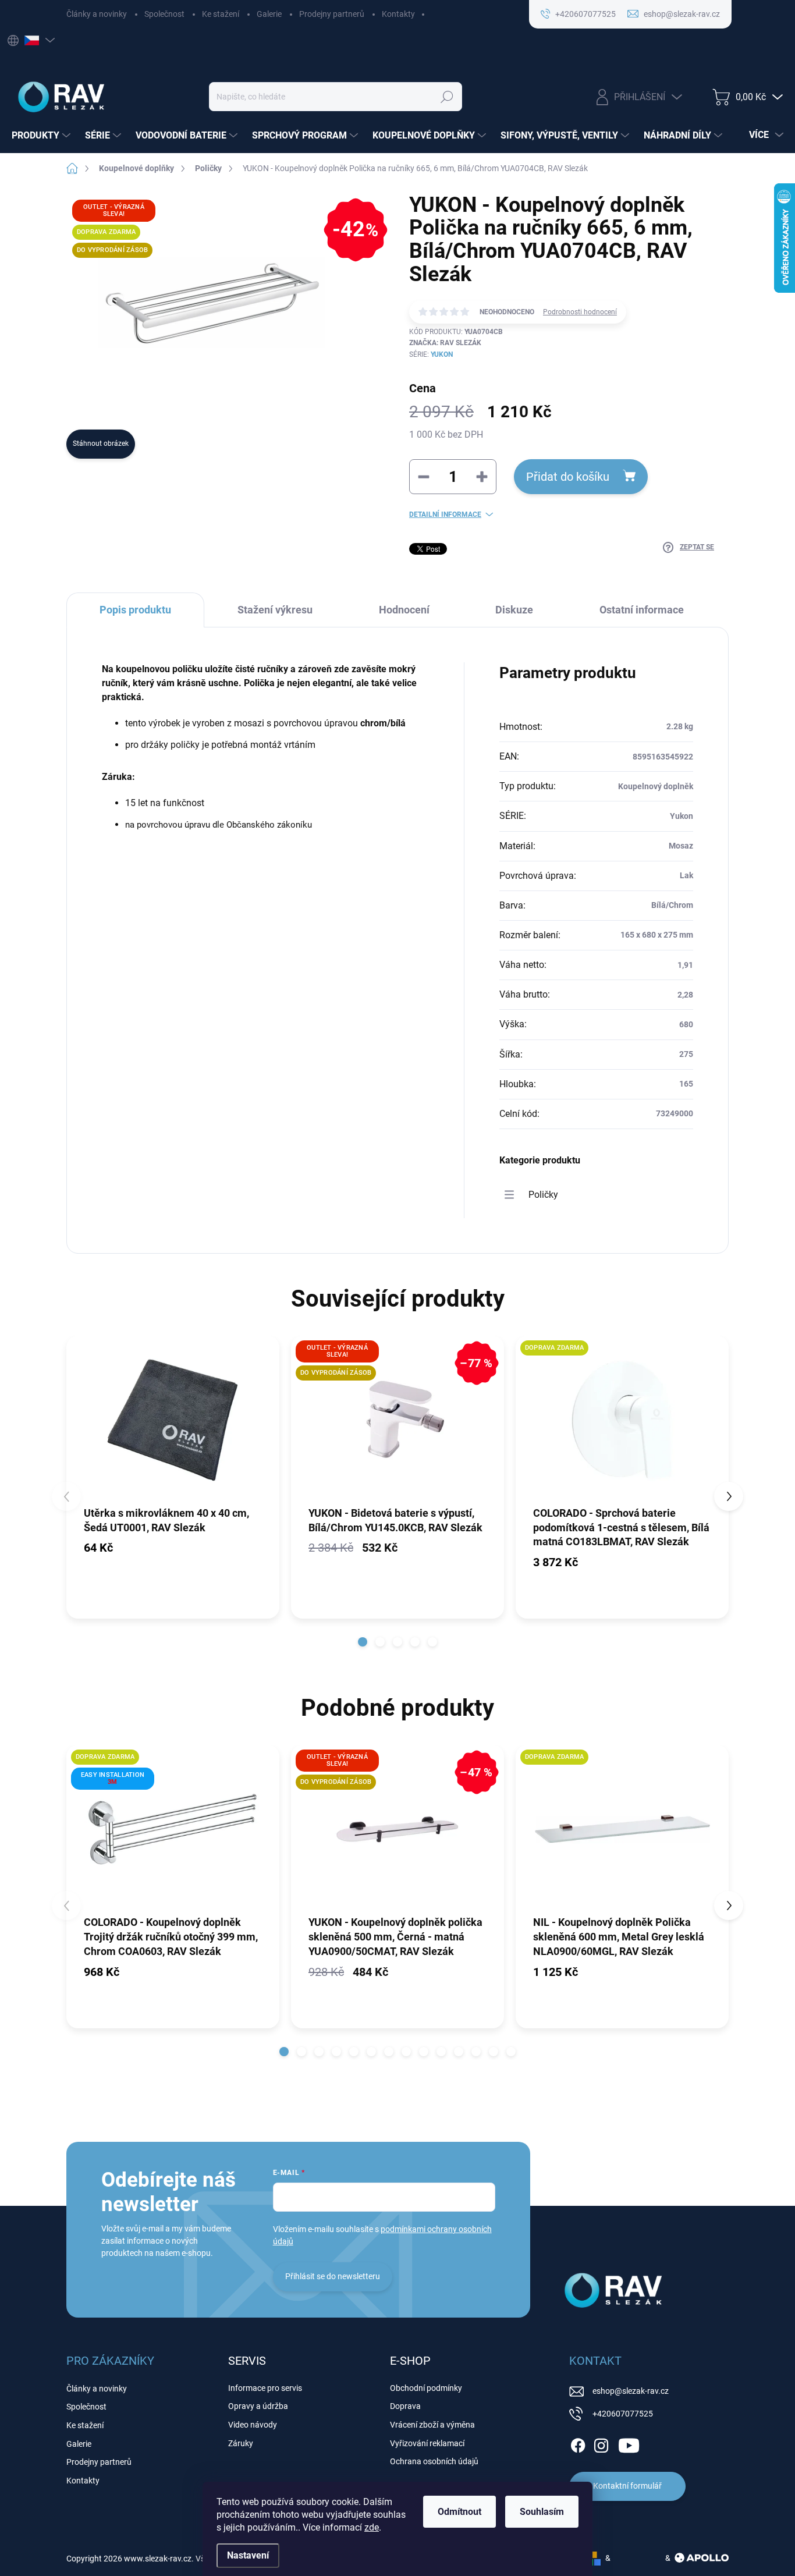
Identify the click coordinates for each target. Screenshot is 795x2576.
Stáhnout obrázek (101, 443)
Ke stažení (221, 14)
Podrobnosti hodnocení (580, 312)
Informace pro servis (265, 2388)
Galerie (269, 14)
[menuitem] (42, 136)
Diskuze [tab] (514, 610)
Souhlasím (542, 2512)
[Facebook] (578, 2443)
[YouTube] (629, 2443)
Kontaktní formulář (627, 2486)
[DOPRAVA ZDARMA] (622, 1420)
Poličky (543, 1195)
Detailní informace (445, 515)
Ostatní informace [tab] (642, 610)
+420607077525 (623, 2414)
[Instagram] (601, 2443)
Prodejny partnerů (332, 14)
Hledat (447, 97)
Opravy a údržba (258, 2406)
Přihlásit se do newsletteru (333, 2276)
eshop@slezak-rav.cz (631, 2391)
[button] (363, 1642)
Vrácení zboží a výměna (432, 2425)
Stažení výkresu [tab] (275, 610)
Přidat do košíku (568, 477)
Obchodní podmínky (426, 2388)
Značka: (445, 343)
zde (372, 2527)
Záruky (241, 2443)
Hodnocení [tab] (404, 610)
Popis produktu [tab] (135, 610)
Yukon (442, 354)
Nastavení (248, 2555)
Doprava (405, 2406)
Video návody (253, 2425)
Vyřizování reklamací (427, 2443)
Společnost (164, 14)
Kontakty (398, 14)
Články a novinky (97, 14)
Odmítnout (459, 2512)
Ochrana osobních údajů (434, 2461)
